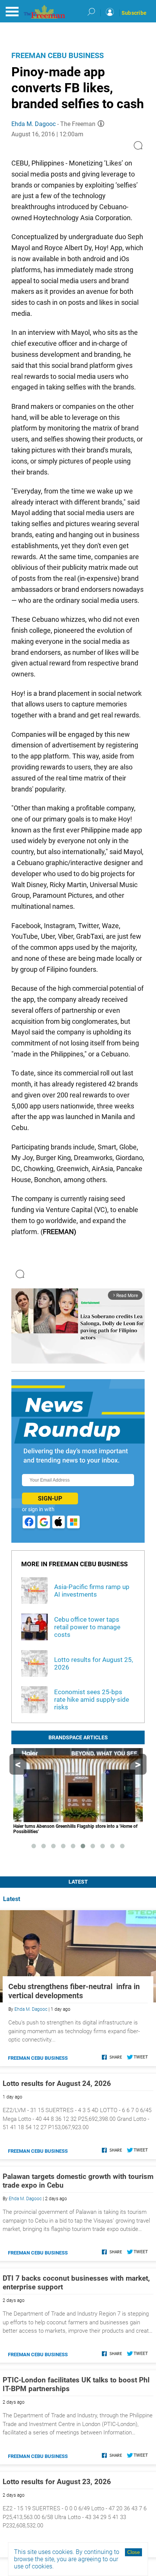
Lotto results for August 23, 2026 (57, 2482)
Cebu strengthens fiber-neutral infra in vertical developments (74, 1991)
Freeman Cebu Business (58, 55)
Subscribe (134, 13)
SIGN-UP (50, 1498)
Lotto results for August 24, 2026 (57, 2083)
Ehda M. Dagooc (34, 124)
